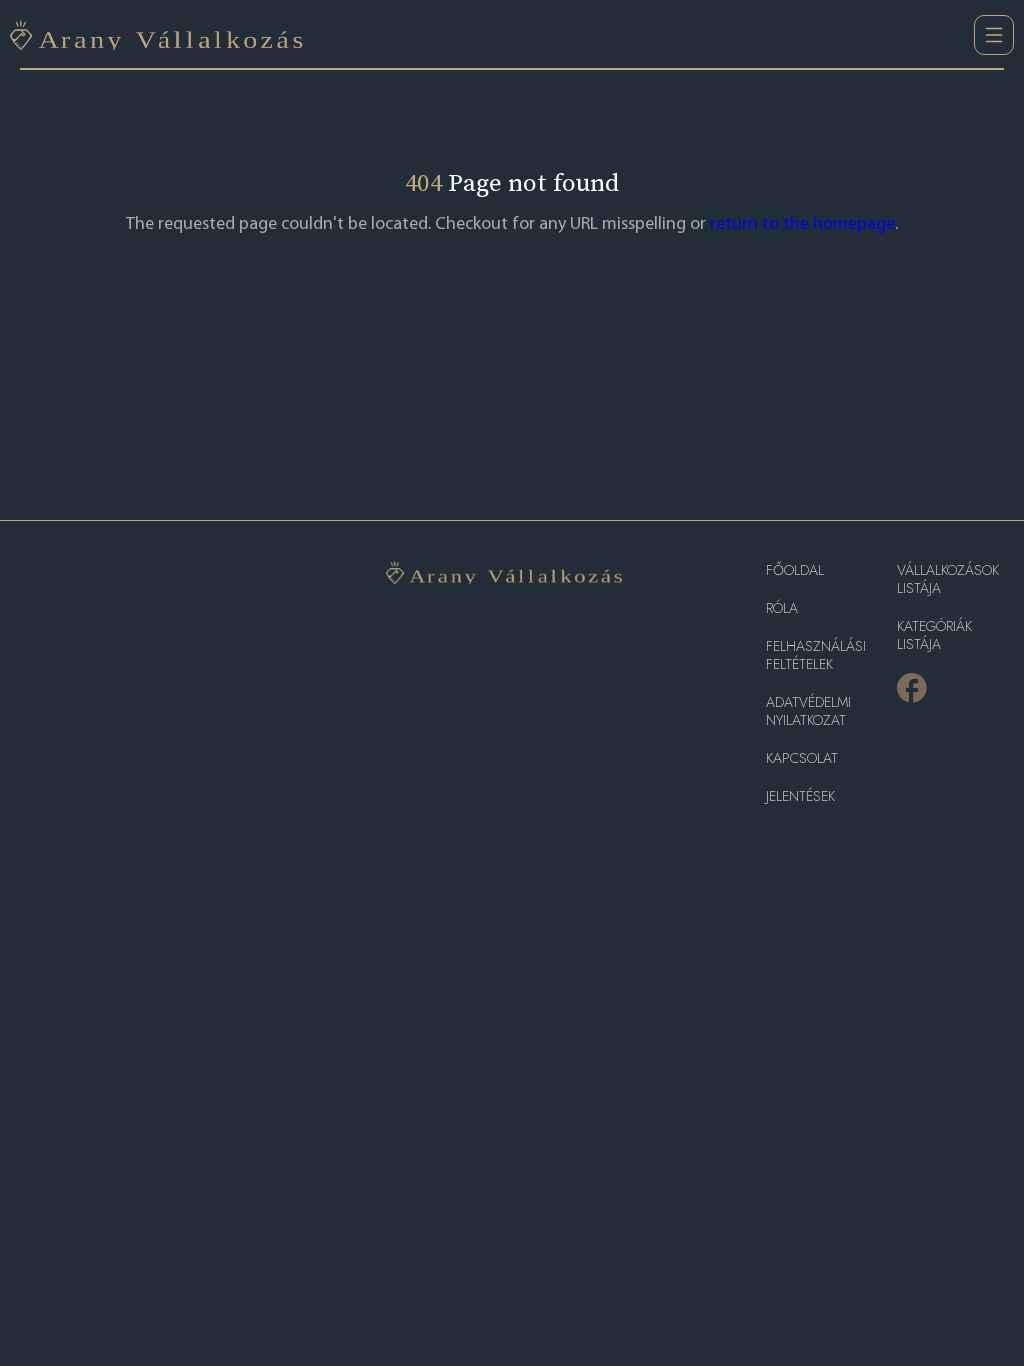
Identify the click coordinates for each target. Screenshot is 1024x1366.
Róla (782, 608)
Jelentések (800, 796)
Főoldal (795, 570)
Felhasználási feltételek (816, 655)
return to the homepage (802, 225)
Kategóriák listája (934, 635)
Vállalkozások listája (948, 579)
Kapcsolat (802, 758)
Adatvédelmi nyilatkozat (808, 711)
